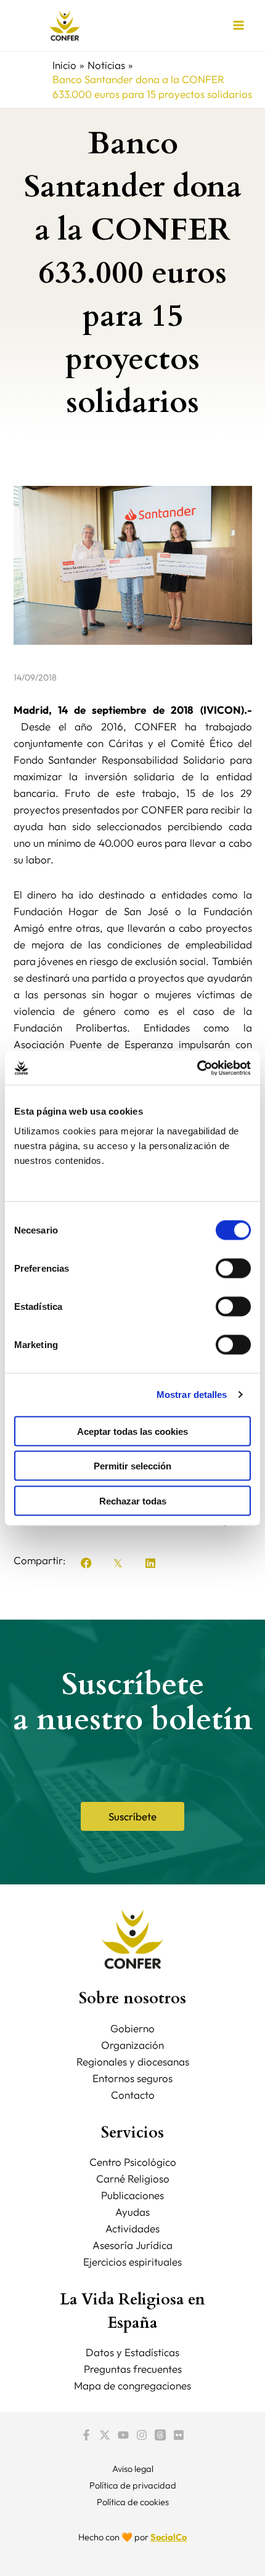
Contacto (133, 2095)
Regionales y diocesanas (133, 2061)
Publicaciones (132, 2195)
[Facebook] (86, 2435)
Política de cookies (133, 2502)
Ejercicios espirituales (132, 2262)
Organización (132, 2045)
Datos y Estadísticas (132, 2352)
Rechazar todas (133, 1500)
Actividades (132, 2228)
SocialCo (169, 2537)
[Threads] (160, 2435)
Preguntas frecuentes (133, 2369)
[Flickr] (179, 2435)
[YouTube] (123, 2435)
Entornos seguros (132, 2078)
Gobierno (132, 2028)
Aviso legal (133, 2469)
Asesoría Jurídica (132, 2245)
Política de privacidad (133, 2485)
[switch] (233, 1268)
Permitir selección (132, 1466)
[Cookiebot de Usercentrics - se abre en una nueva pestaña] (197, 1068)
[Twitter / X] (105, 2435)
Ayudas (132, 2212)
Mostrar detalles (192, 1395)
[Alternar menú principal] (239, 26)
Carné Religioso (133, 2178)
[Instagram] (142, 2435)
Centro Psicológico (133, 2162)
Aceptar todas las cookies (132, 1431)
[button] (86, 1563)
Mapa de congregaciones (132, 2385)
